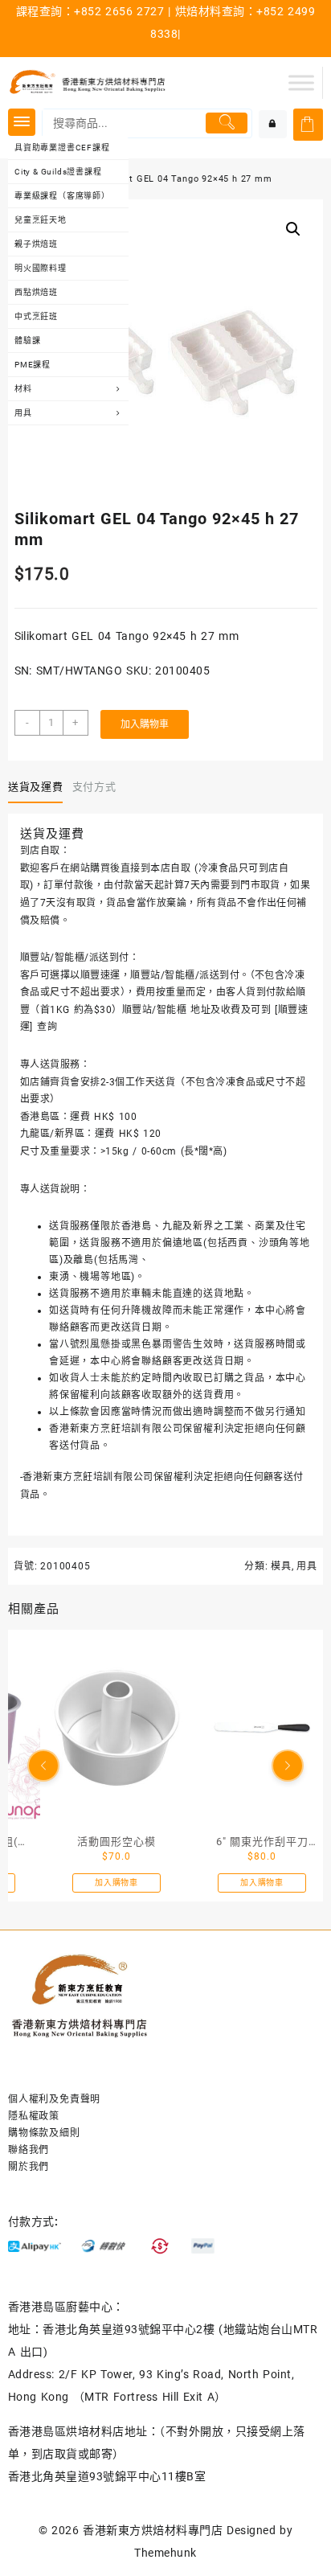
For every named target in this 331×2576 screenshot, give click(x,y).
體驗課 (27, 340)
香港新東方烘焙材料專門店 (153, 2530)
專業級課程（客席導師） (62, 196)
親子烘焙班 (36, 244)
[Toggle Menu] (301, 82)
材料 (23, 389)
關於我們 (29, 2167)
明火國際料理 (41, 268)
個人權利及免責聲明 (54, 2099)
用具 (23, 413)
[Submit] (227, 123)
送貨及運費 (35, 787)
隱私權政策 (34, 2116)
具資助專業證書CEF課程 (62, 148)
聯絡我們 (29, 2150)
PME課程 (33, 365)
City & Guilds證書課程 (58, 172)
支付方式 (94, 787)
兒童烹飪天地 (41, 220)
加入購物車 (145, 724)
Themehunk (165, 2553)
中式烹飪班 (36, 316)
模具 (281, 1566)
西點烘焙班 (36, 292)
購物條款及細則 (44, 2133)
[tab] (39, 787)
